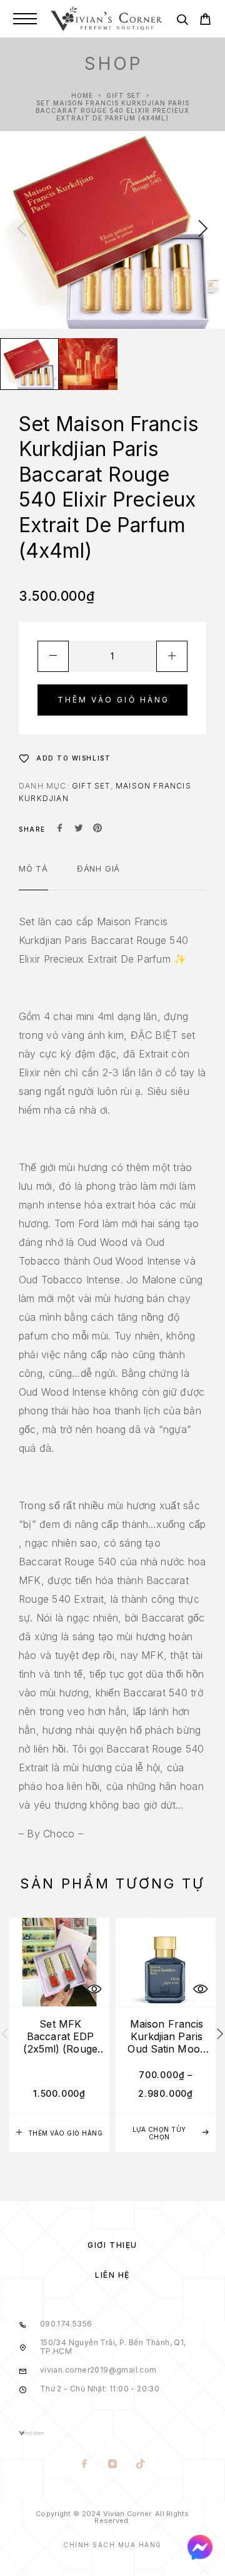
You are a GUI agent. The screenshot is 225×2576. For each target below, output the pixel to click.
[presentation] (22, 230)
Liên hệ (112, 2275)
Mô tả (33, 868)
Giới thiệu (112, 2245)
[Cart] (205, 21)
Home (82, 95)
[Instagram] (113, 2465)
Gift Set (124, 95)
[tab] (33, 877)
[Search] (182, 22)
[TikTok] (141, 2465)
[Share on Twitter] (79, 829)
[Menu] (25, 19)
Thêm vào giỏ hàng (114, 700)
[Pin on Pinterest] (97, 829)
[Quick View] (94, 1989)
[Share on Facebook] (60, 829)
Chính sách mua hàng (112, 2545)
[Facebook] (85, 2465)
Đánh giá (98, 868)
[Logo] (106, 19)
